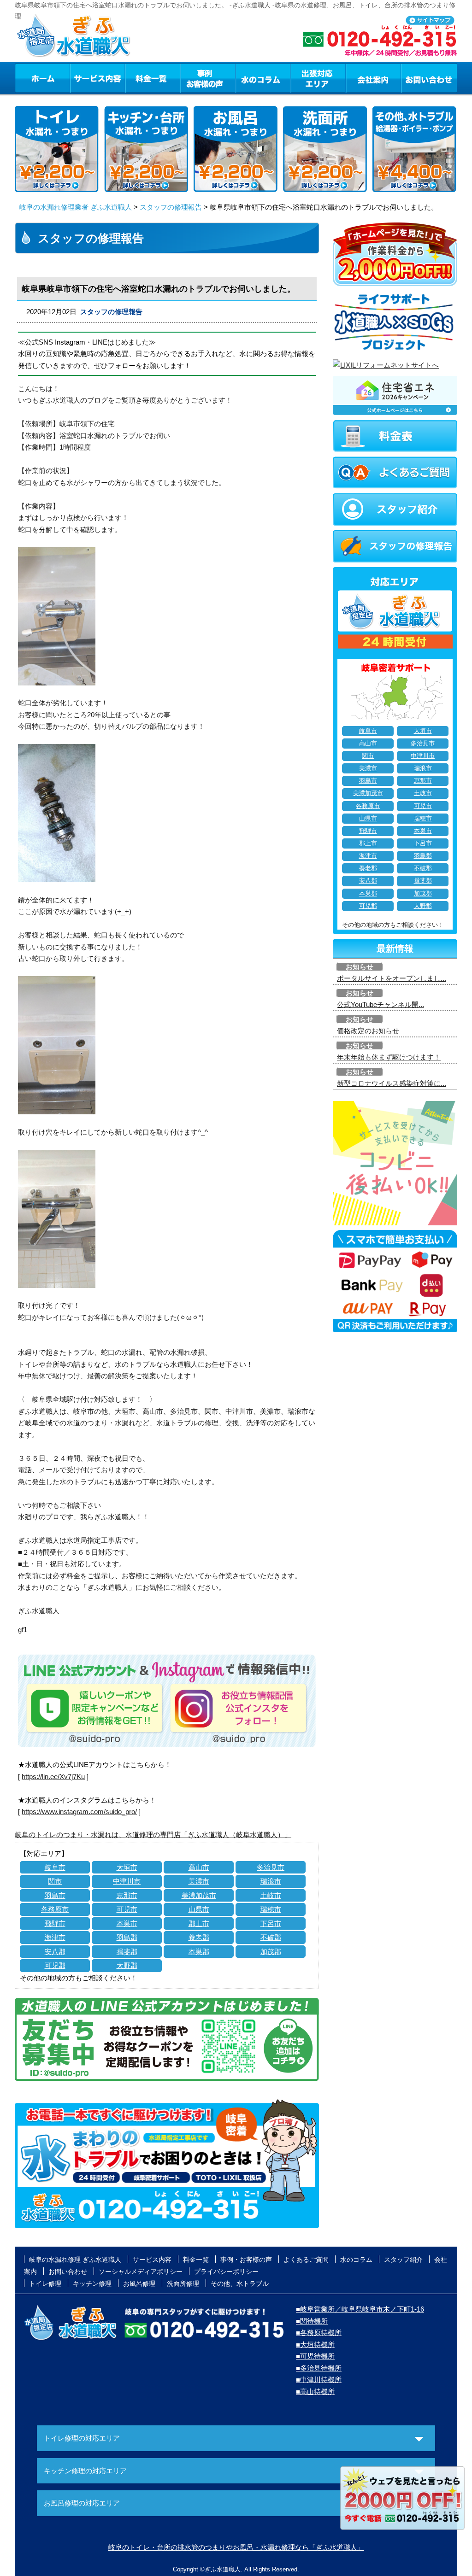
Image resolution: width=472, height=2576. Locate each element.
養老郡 (199, 1937)
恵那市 (127, 1895)
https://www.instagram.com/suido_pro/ (79, 1812)
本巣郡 (199, 1952)
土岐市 (271, 1895)
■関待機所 (312, 2321)
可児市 (127, 1909)
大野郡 (127, 1965)
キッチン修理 (92, 2283)
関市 (55, 1881)
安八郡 (55, 1952)
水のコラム (263, 78)
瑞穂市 (271, 1909)
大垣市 (127, 1867)
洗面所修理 (183, 2283)
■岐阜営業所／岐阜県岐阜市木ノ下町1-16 (360, 2309)
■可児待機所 (315, 2356)
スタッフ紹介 (403, 2260)
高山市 (199, 1867)
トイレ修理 (45, 2283)
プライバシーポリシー (226, 2272)
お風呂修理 (139, 2283)
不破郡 (271, 1937)
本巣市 (127, 1923)
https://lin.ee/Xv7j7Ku (53, 1777)
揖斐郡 (127, 1952)
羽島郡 (127, 1937)
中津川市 (127, 1881)
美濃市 (199, 1881)
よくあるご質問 (306, 2260)
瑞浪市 (271, 1881)
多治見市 (271, 1867)
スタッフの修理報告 (171, 207)
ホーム (42, 78)
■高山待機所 (315, 2392)
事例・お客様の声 (208, 78)
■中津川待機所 (319, 2380)
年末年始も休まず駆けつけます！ (389, 1057)
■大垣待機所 (315, 2345)
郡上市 (199, 1923)
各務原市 (55, 1909)
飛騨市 (55, 1923)
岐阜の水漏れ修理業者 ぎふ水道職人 (76, 207)
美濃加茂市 (199, 1895)
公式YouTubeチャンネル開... (381, 1004)
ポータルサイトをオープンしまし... (392, 978)
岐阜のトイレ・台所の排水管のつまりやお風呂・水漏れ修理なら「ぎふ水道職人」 (236, 2547)
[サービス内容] (81, 78)
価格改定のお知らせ (368, 1031)
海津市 (55, 1937)
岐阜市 (55, 1867)
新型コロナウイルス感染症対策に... (392, 1083)
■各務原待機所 (319, 2333)
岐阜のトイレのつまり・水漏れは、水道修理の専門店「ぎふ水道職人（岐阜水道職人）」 (153, 1835)
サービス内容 (97, 78)
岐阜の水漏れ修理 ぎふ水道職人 (75, 2260)
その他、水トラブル (240, 2283)
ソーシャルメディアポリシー (141, 2272)
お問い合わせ (429, 78)
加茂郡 (271, 1952)
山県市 (199, 1909)
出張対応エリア (318, 78)
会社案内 (373, 78)
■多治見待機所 (319, 2368)
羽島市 (55, 1895)
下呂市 (271, 1923)
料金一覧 (153, 78)
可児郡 (55, 1965)
